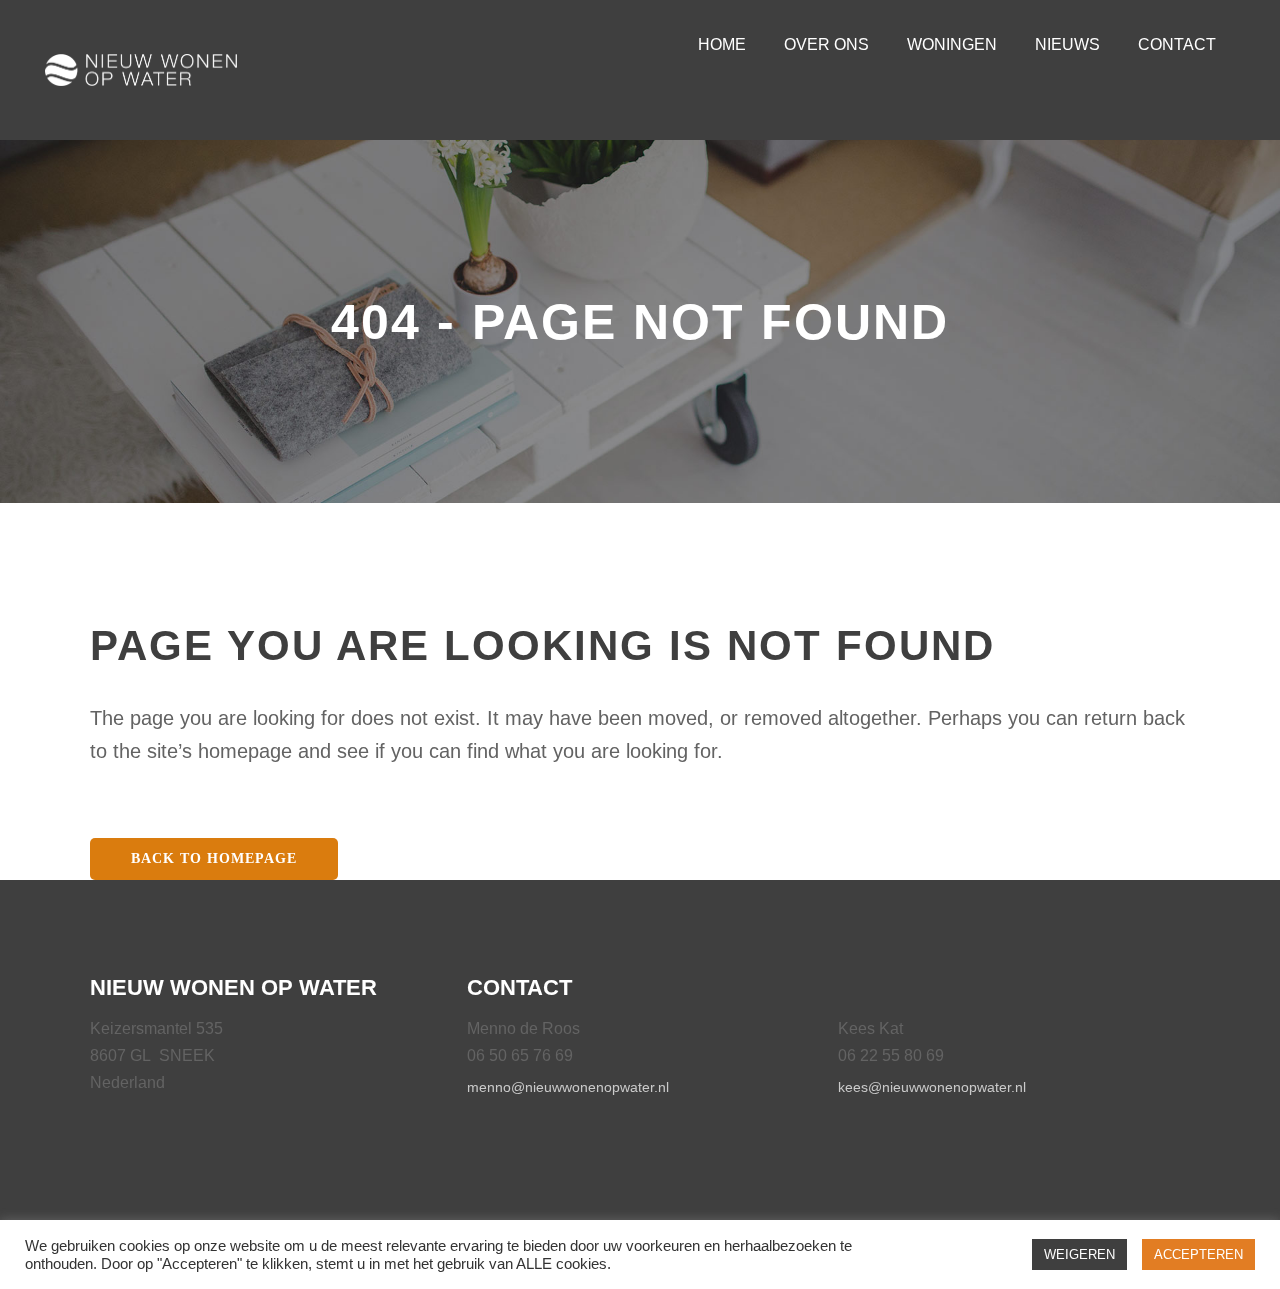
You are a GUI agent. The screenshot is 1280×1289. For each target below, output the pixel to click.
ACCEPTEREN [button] (1198, 1254)
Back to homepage (214, 858)
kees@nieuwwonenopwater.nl (932, 1087)
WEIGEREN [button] (1079, 1254)
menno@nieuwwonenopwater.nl (568, 1087)
